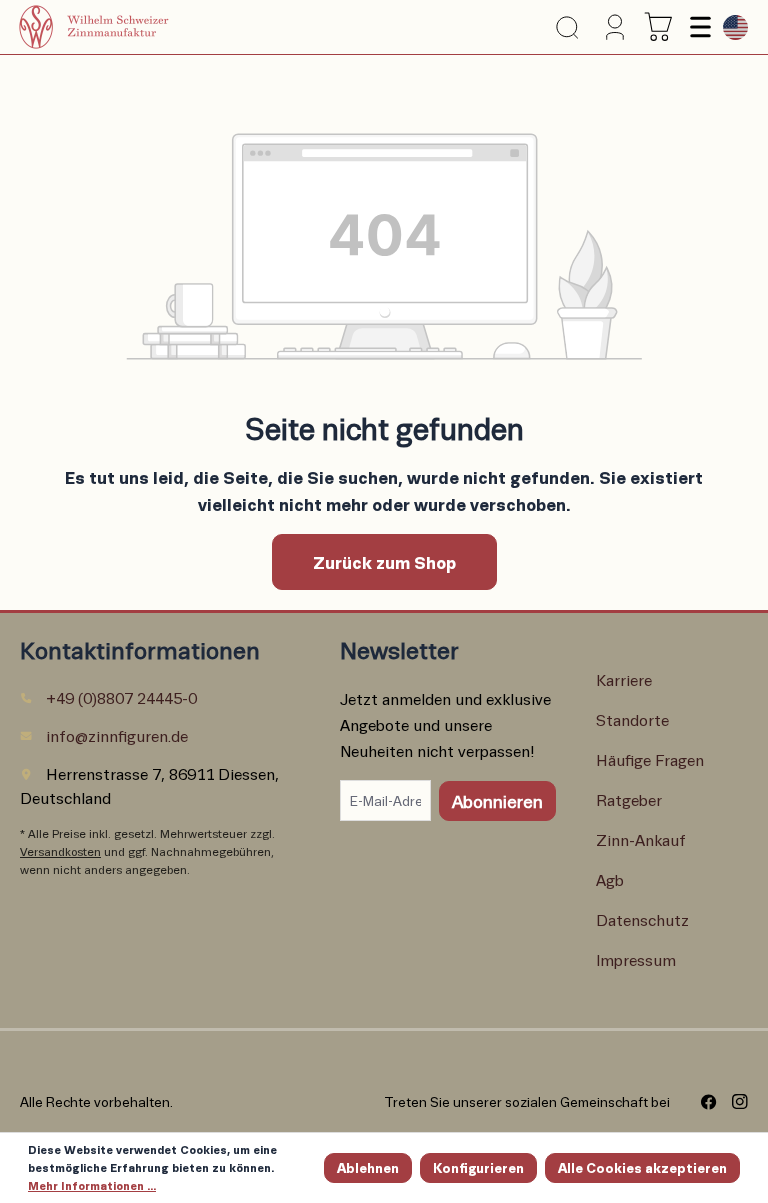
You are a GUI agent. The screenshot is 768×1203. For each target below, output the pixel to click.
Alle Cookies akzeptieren (642, 1167)
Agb (610, 879)
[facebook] (701, 1102)
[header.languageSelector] (730, 27)
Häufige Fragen (650, 759)
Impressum (636, 959)
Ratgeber (629, 799)
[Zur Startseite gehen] (119, 27)
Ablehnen (368, 1167)
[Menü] (698, 27)
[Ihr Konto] (610, 27)
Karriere (624, 679)
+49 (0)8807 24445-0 (121, 697)
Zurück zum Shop (384, 562)
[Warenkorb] (658, 27)
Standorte (632, 719)
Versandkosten (60, 851)
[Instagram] (732, 1102)
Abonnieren (497, 801)
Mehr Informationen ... (92, 1185)
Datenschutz (642, 919)
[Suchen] (567, 27)
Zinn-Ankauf (641, 839)
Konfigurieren (478, 1167)
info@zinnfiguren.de (117, 735)
